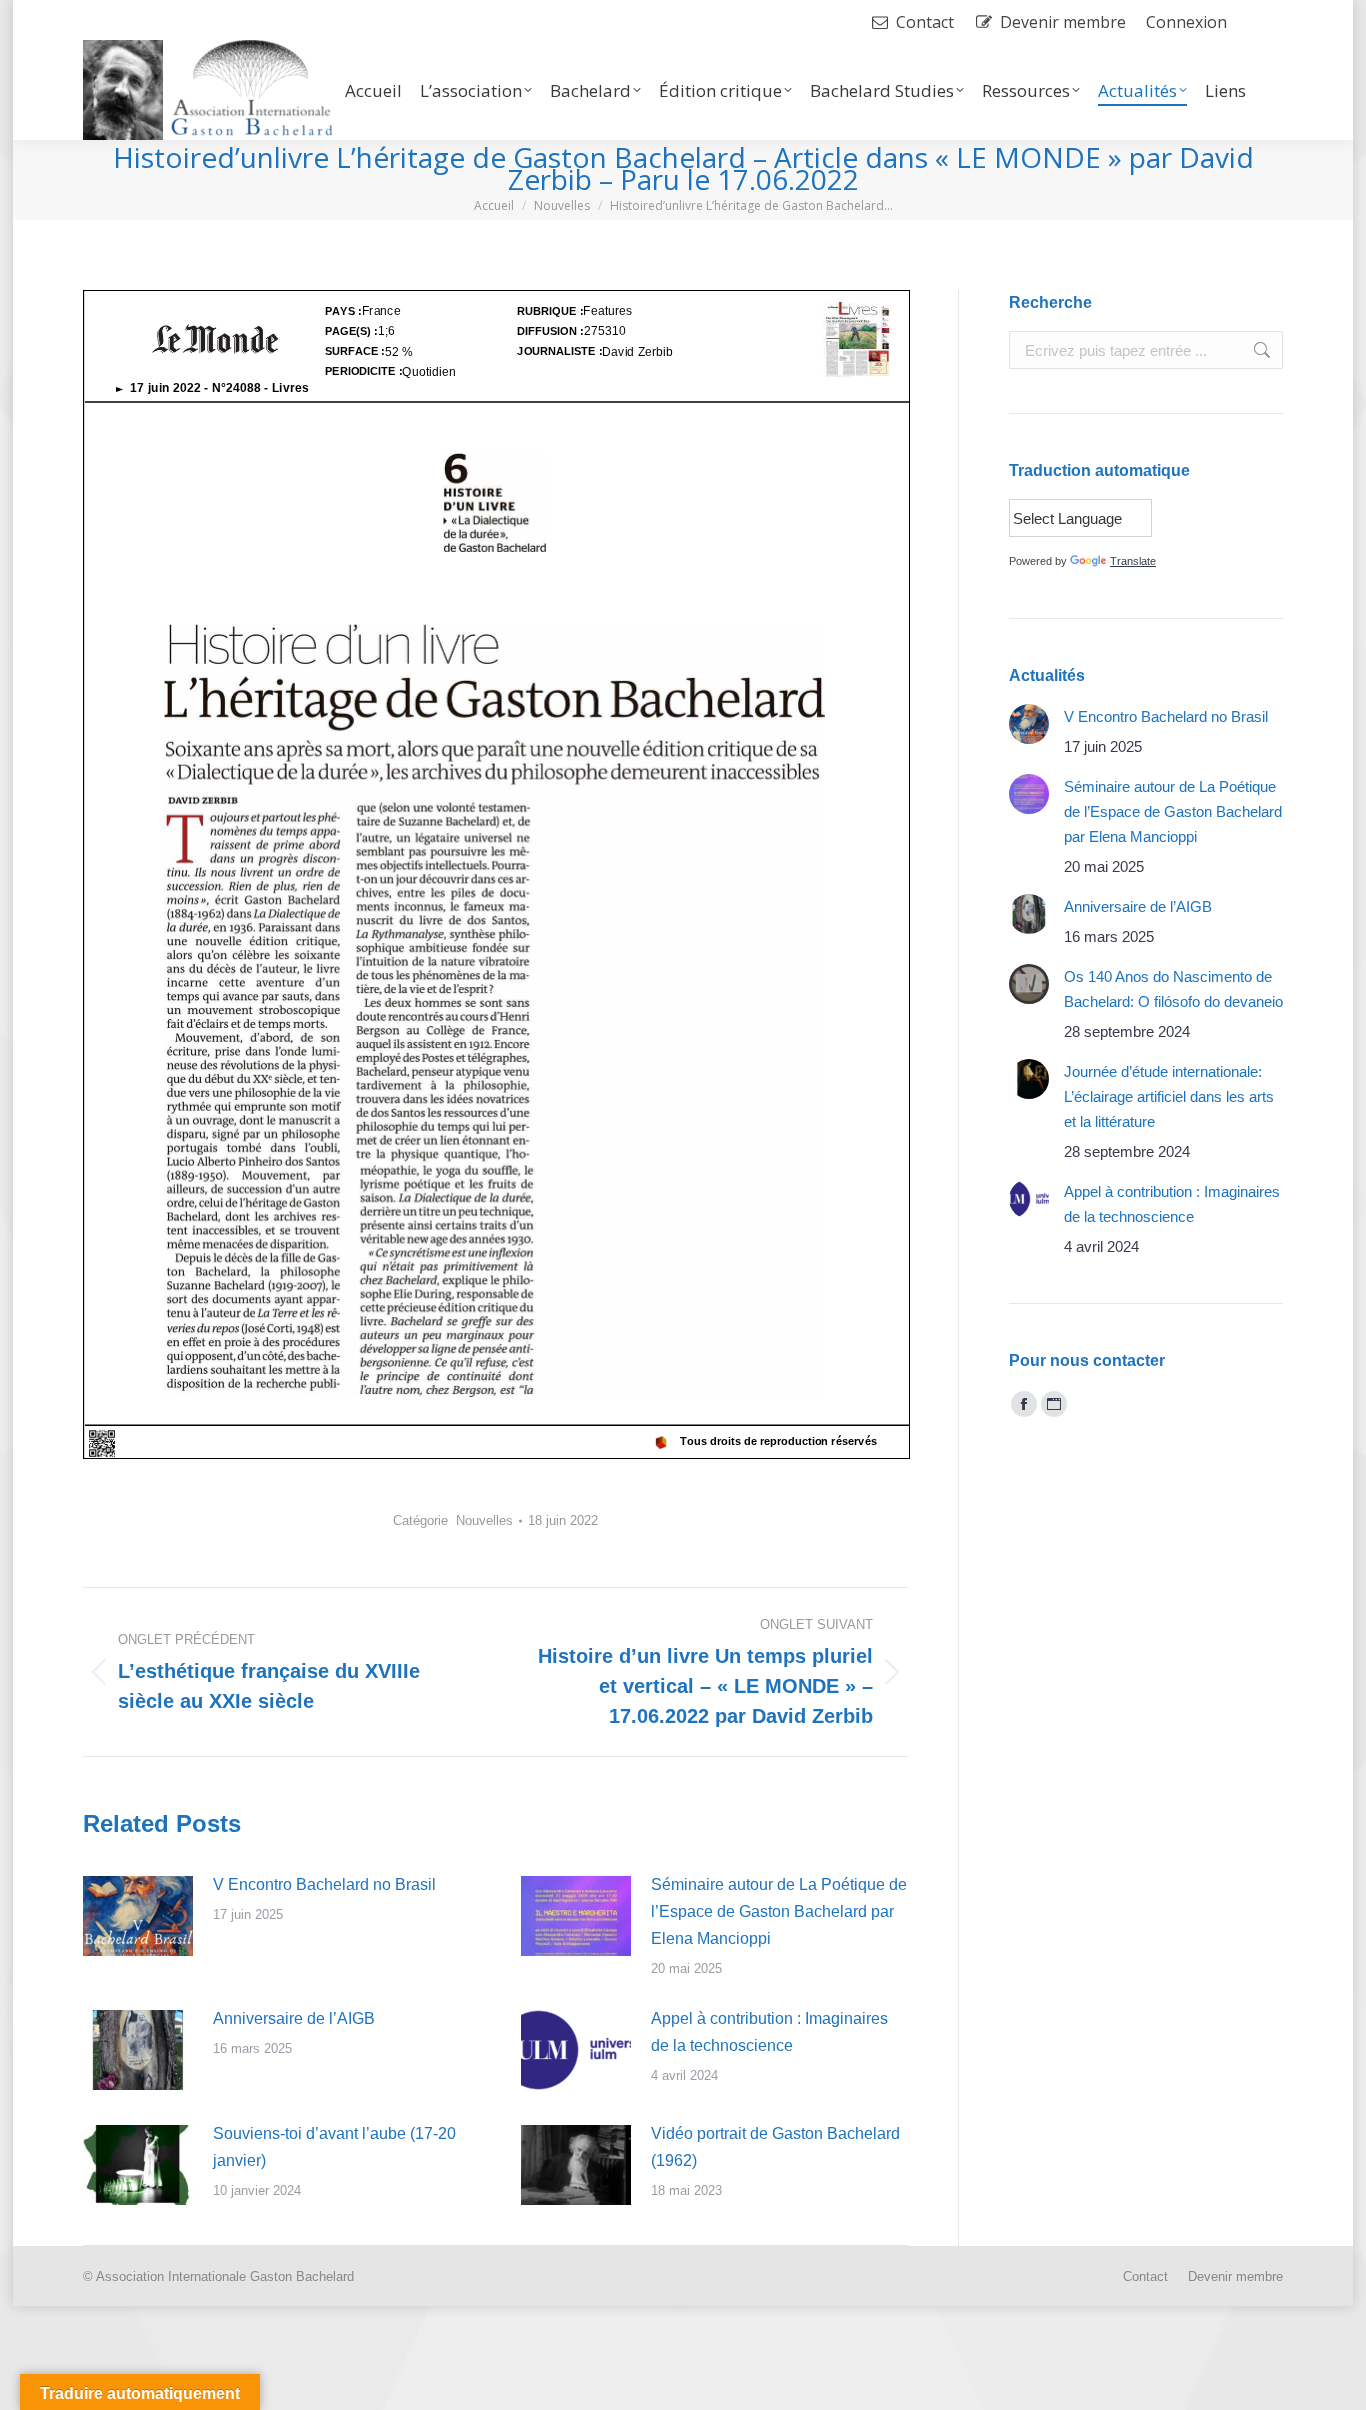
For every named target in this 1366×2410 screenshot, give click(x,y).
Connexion (1186, 22)
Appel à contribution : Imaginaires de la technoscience (769, 2032)
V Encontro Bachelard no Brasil (324, 1884)
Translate (1133, 561)
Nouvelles (484, 1520)
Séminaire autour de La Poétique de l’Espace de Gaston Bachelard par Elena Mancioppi (779, 1911)
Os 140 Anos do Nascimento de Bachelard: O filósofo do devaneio (1173, 989)
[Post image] (138, 1916)
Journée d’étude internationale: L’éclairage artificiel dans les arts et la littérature (1169, 1096)
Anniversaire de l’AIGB (294, 2018)
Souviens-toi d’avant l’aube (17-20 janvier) (334, 2147)
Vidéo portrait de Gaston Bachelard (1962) (775, 2147)
